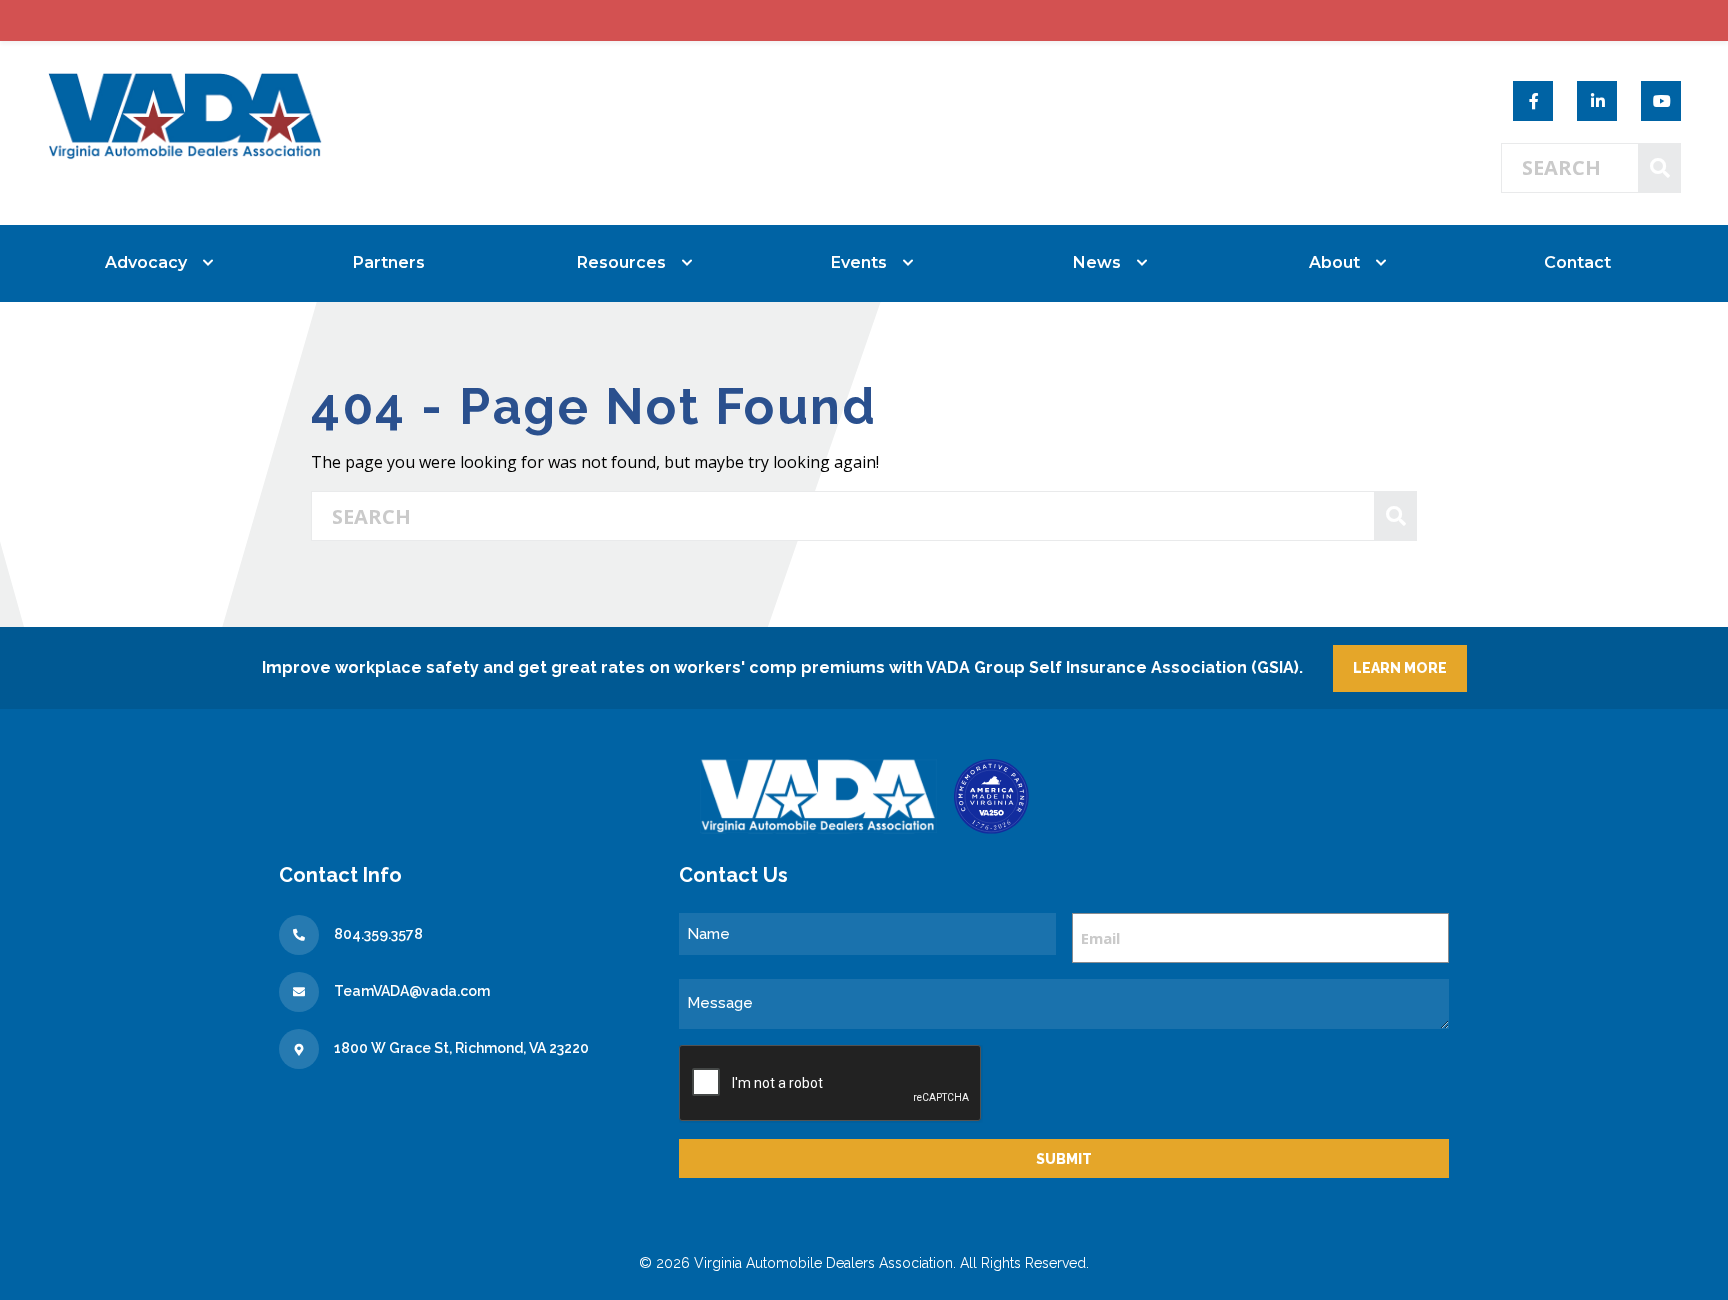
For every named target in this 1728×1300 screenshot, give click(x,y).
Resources (621, 262)
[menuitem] (151, 263)
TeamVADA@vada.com (412, 991)
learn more (1400, 668)
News (1097, 262)
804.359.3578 (378, 934)
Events (859, 262)
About (1334, 262)
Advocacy (146, 262)
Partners (389, 262)
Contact (1577, 262)
